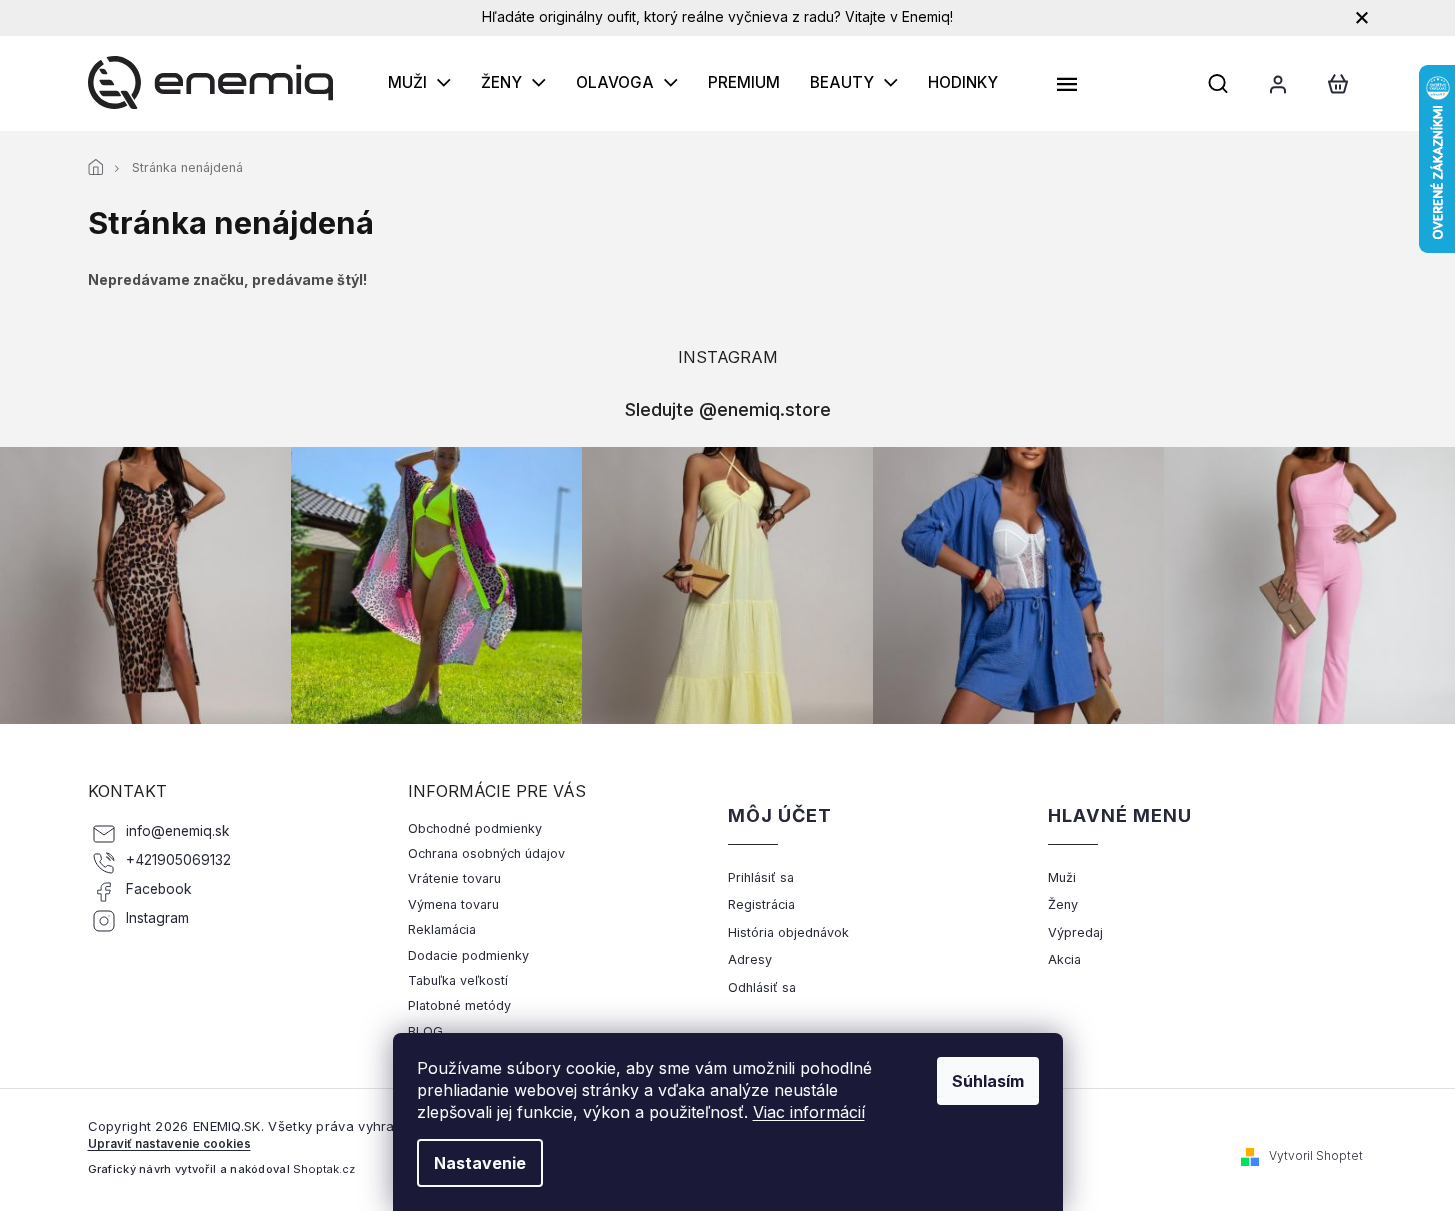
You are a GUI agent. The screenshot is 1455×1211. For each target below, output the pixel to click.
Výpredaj (1075, 932)
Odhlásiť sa (762, 987)
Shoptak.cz (324, 1169)
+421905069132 (178, 860)
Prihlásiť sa (761, 877)
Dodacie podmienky (468, 955)
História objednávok (788, 932)
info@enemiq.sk (178, 831)
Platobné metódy (459, 1005)
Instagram (157, 918)
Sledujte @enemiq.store (728, 409)
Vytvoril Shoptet (1316, 1155)
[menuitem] (419, 83)
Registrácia (761, 904)
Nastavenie (480, 1163)
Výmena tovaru (453, 904)
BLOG (425, 1031)
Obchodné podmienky (475, 828)
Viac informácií (809, 1112)
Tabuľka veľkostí (458, 980)
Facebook (159, 889)
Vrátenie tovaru (454, 878)
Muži (1062, 877)
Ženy (1063, 904)
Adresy (750, 959)
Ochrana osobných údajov (486, 853)
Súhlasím (988, 1081)
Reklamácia (442, 929)
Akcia (1064, 959)
